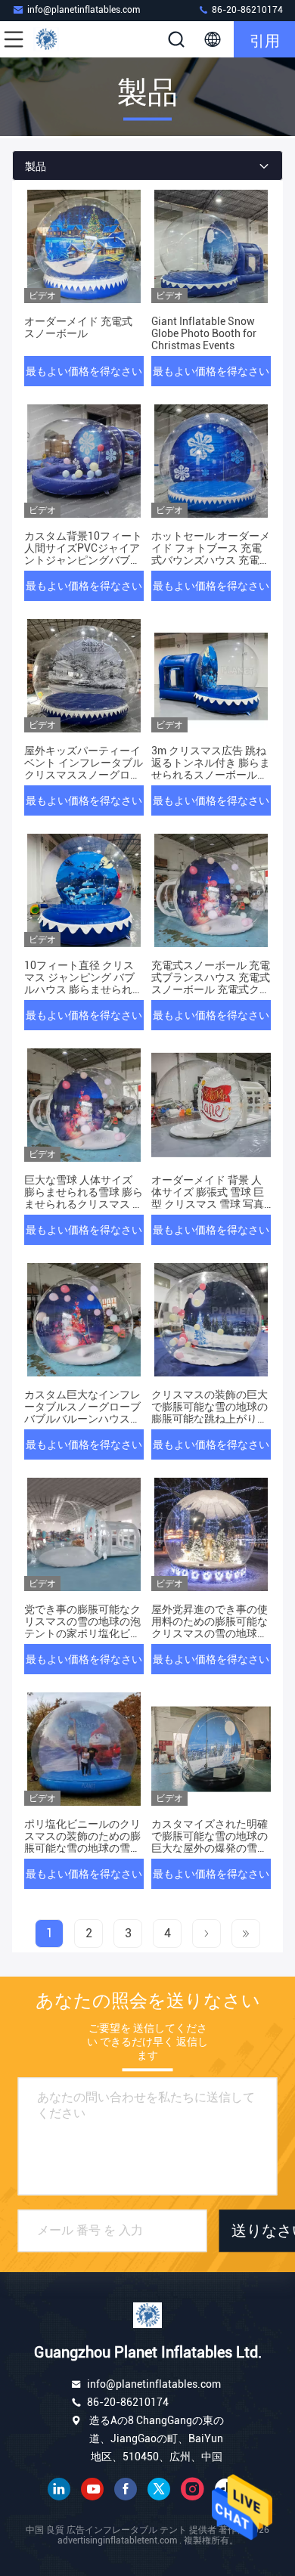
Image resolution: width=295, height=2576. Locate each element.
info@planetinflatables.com (84, 10)
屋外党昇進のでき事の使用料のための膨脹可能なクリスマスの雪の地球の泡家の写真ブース (210, 1627)
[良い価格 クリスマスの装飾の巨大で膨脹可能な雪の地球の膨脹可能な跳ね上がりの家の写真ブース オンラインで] (211, 1320)
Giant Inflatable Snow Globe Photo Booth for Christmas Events (204, 333)
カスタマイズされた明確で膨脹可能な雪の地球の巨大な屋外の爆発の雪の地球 (210, 1842)
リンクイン (59, 2489)
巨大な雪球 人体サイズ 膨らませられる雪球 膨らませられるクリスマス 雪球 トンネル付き (84, 1198)
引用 (265, 39)
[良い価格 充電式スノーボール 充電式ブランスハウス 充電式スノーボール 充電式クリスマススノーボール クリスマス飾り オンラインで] (211, 890)
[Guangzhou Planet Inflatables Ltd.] (64, 39)
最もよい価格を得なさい (84, 371)
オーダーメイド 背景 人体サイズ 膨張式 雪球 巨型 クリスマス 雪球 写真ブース (208, 1198)
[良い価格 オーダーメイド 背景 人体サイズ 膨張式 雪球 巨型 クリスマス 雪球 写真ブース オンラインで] (211, 1105)
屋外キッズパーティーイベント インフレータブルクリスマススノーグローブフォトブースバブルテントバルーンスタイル (84, 775)
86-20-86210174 (246, 10)
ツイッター (159, 2489)
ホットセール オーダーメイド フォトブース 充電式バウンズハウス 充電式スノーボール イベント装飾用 (211, 560)
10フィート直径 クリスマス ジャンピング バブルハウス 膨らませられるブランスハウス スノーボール (84, 989)
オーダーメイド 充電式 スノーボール (78, 327)
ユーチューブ (92, 2489)
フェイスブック (126, 2489)
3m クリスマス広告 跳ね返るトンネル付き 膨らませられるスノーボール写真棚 (211, 769)
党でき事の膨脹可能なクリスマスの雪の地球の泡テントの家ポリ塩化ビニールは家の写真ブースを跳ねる (82, 1633)
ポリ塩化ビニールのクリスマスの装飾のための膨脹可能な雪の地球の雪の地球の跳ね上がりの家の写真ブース (82, 1848)
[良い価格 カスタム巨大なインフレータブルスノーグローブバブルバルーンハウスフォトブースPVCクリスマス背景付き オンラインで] (84, 1320)
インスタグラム (192, 2489)
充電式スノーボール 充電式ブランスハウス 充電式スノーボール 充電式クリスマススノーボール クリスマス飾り (211, 989)
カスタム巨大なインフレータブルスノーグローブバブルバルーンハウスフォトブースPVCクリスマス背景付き (82, 1419)
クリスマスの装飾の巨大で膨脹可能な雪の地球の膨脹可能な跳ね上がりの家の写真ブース (210, 1413)
